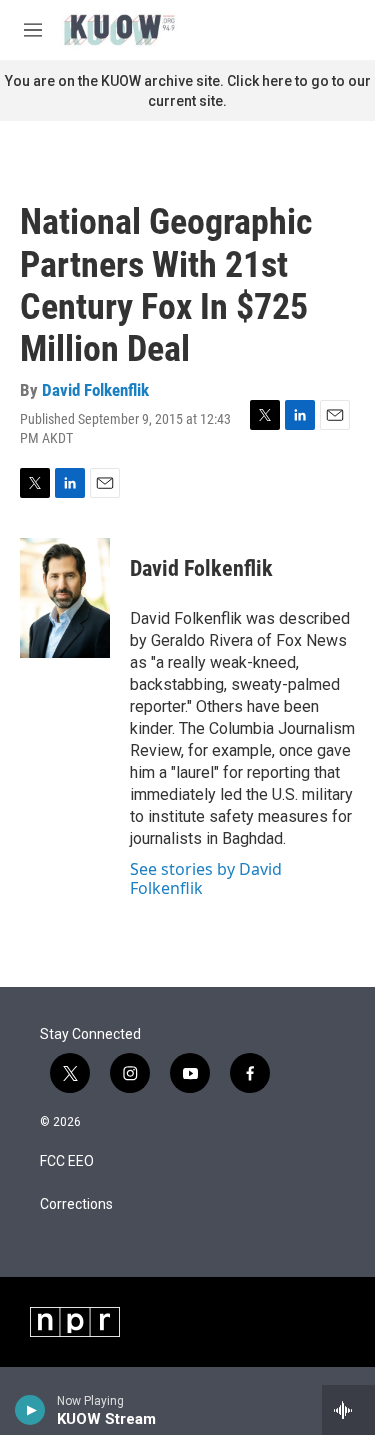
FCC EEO (67, 1161)
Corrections (76, 1204)
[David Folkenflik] (65, 598)
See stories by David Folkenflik (206, 878)
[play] (30, 1410)
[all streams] (348, 1410)
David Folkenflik (95, 390)
